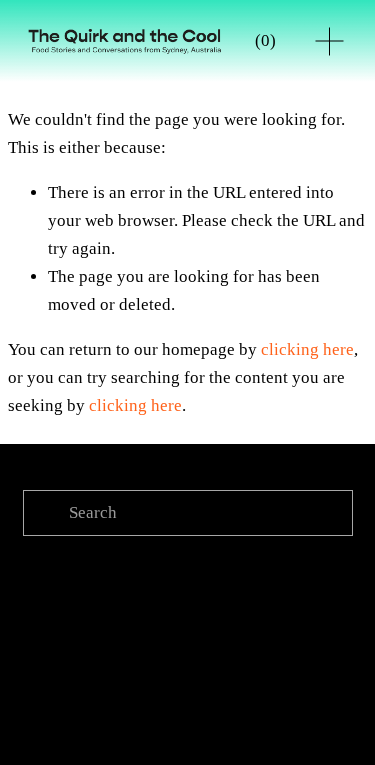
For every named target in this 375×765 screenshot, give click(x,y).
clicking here (307, 349)
